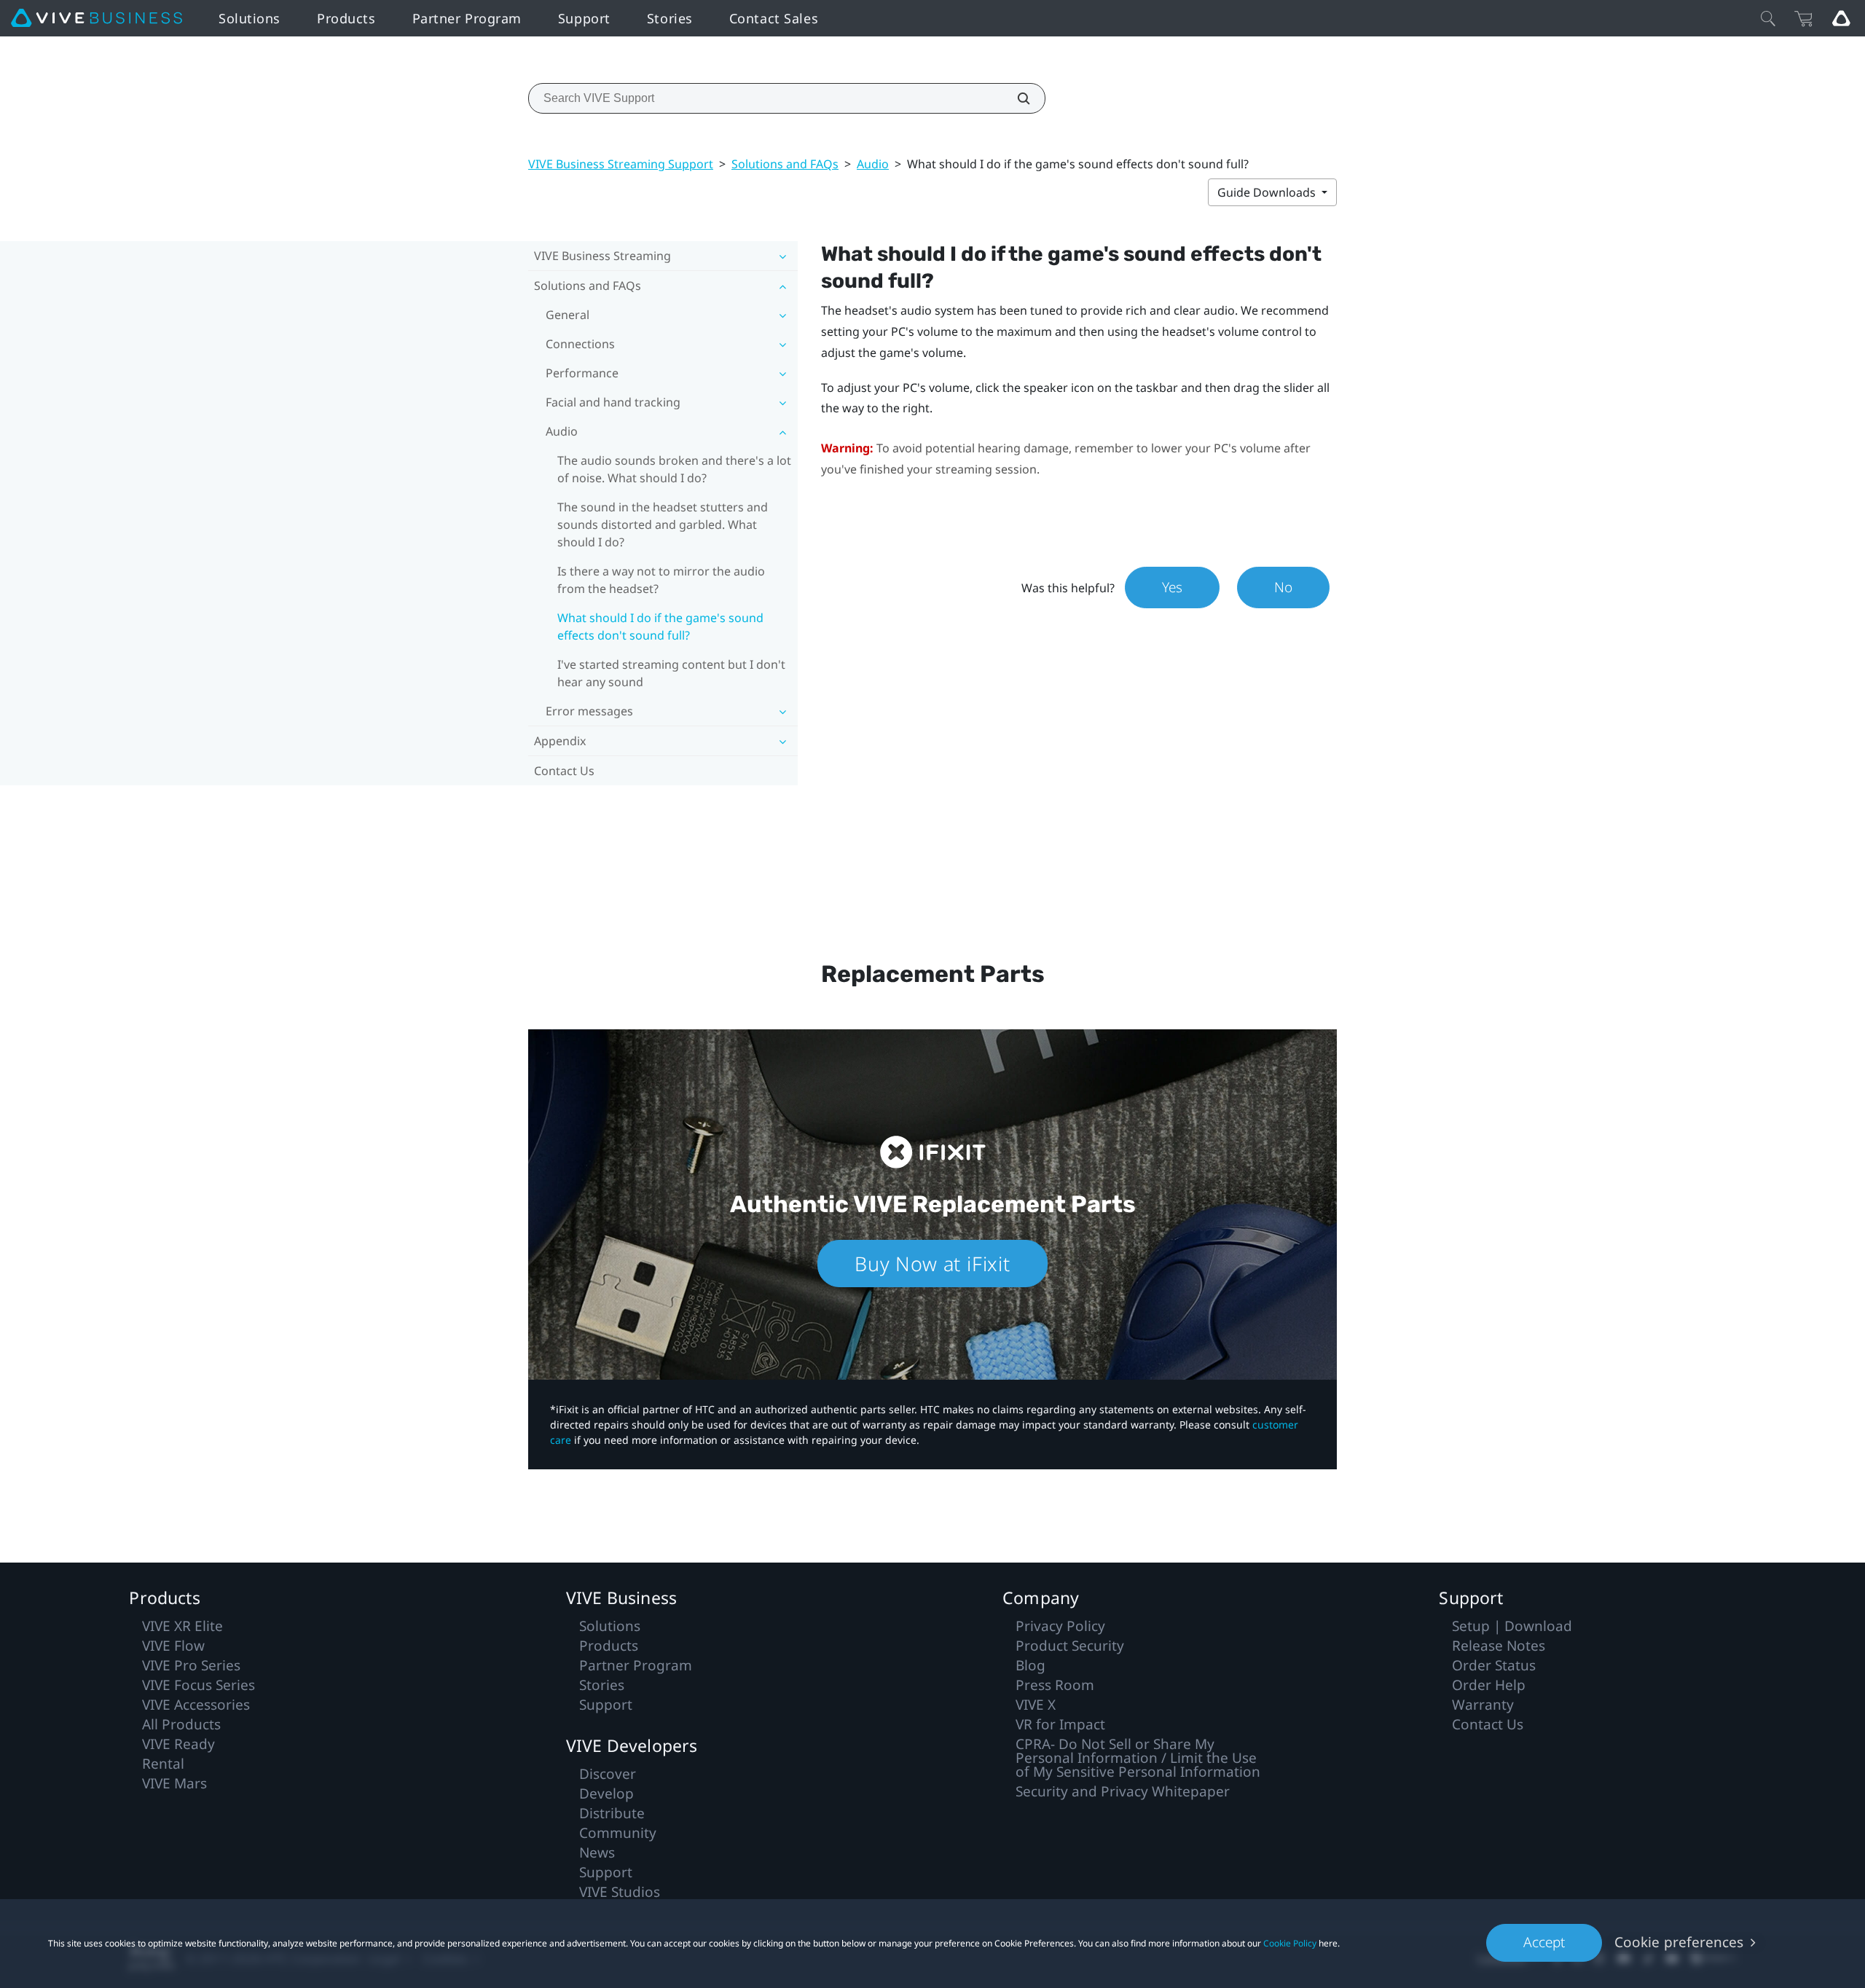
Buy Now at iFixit (932, 1264)
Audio (873, 164)
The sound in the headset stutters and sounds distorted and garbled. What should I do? (663, 524)
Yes (1172, 587)
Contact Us (564, 771)
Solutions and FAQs (785, 164)
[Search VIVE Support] (1016, 98)
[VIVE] (97, 18)
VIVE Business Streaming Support (621, 164)
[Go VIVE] (1841, 18)
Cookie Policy (1290, 1943)
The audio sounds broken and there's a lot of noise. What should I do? (674, 469)
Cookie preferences (1679, 1942)
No (1283, 587)
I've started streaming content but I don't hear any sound (671, 673)
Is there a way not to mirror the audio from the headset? (661, 580)
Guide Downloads (1268, 192)
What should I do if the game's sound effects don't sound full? (660, 626)
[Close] (1768, 18)
